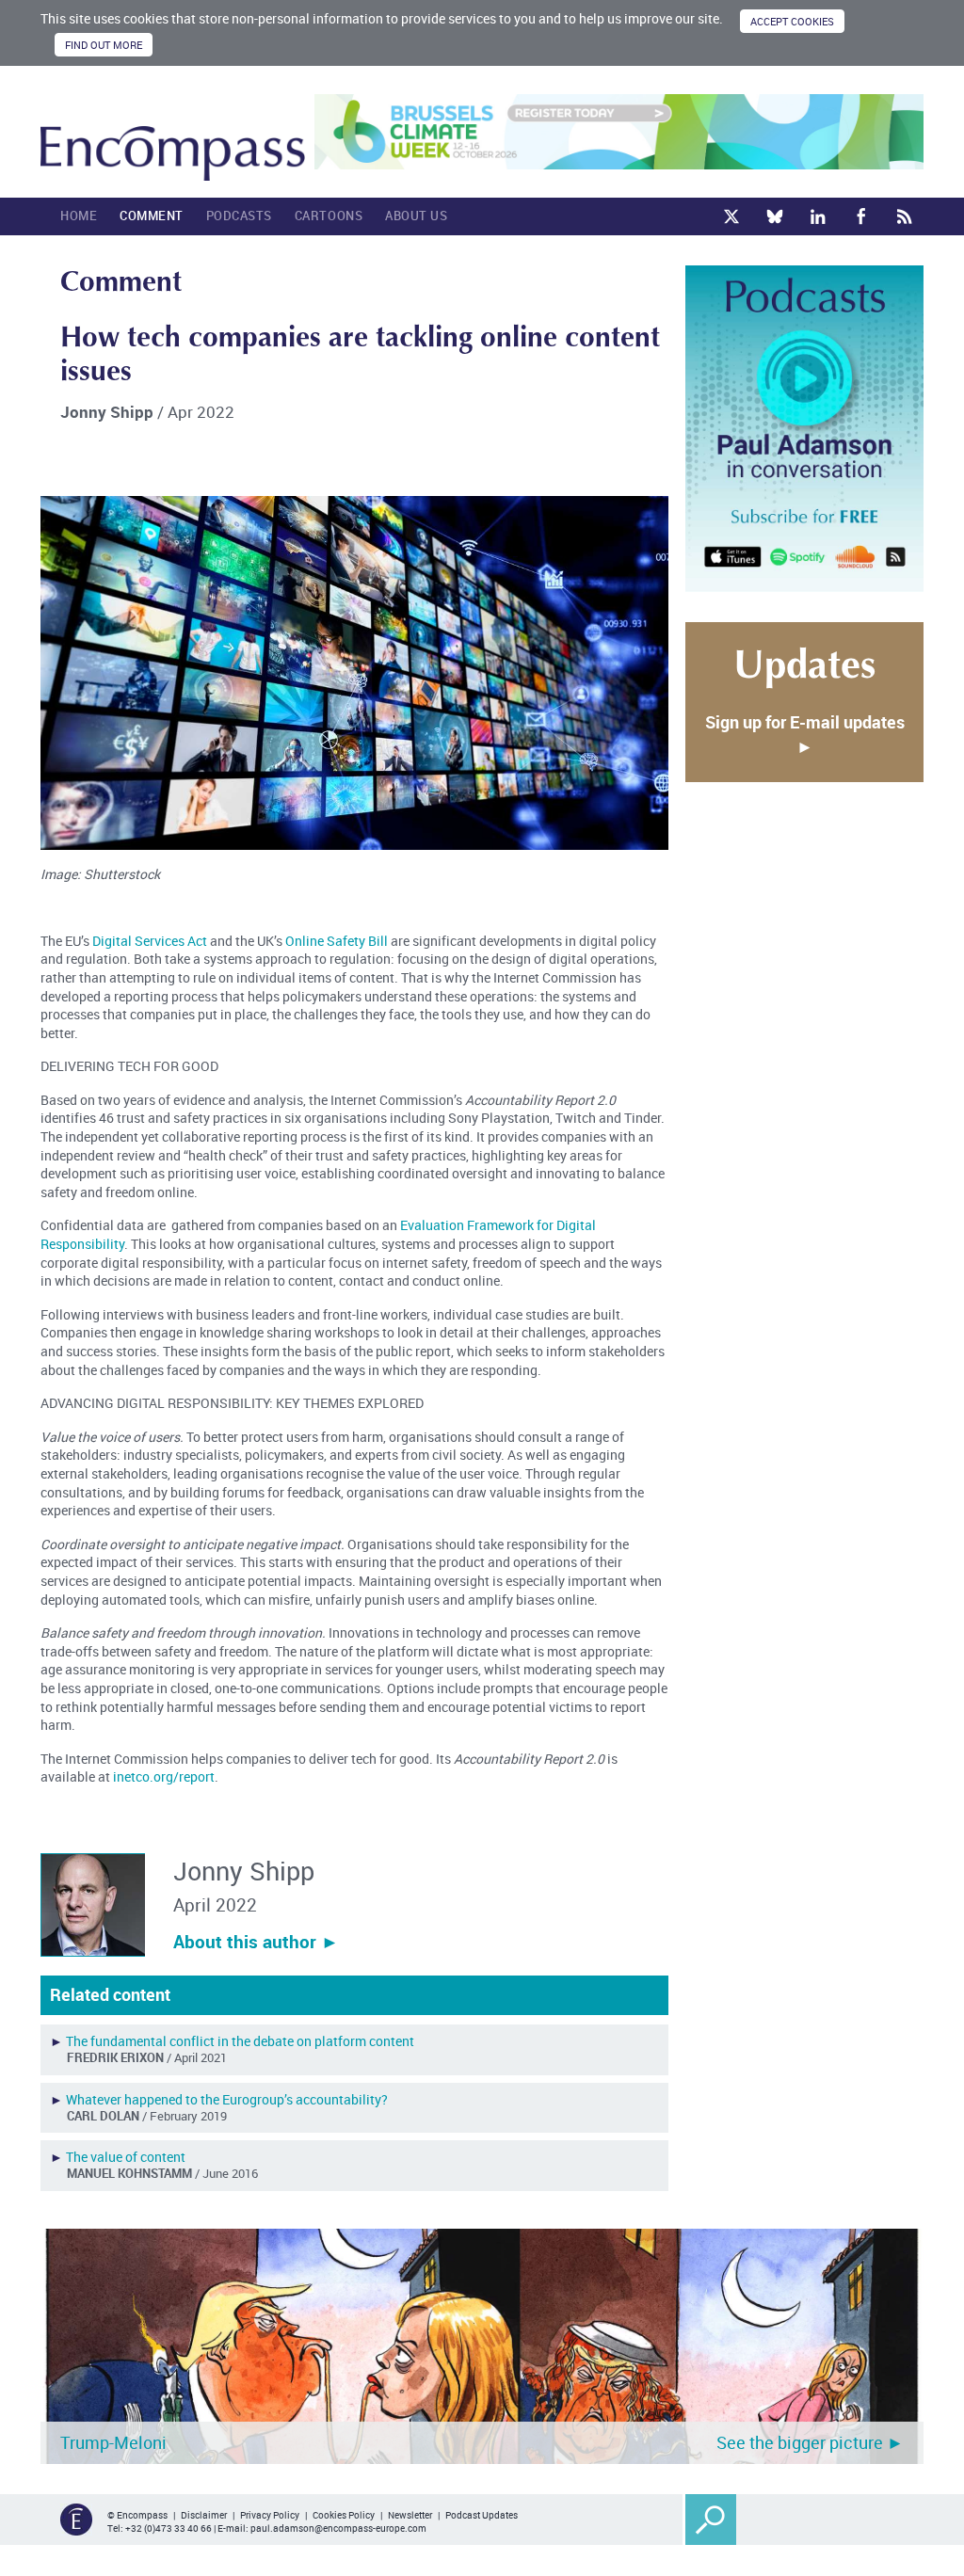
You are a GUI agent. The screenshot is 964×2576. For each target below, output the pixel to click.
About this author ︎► (256, 1942)
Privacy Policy (270, 2515)
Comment (152, 216)
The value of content (126, 2157)
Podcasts (239, 216)
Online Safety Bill (337, 941)
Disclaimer (204, 2515)
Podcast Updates (482, 2515)
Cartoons (329, 216)
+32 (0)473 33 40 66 (169, 2528)
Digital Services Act (150, 941)
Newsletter (410, 2515)
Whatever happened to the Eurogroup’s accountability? (227, 2099)
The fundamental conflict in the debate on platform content (240, 2041)
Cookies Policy (344, 2515)
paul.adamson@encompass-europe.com (338, 2528)
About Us (416, 216)
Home (79, 216)
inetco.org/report (164, 1776)
